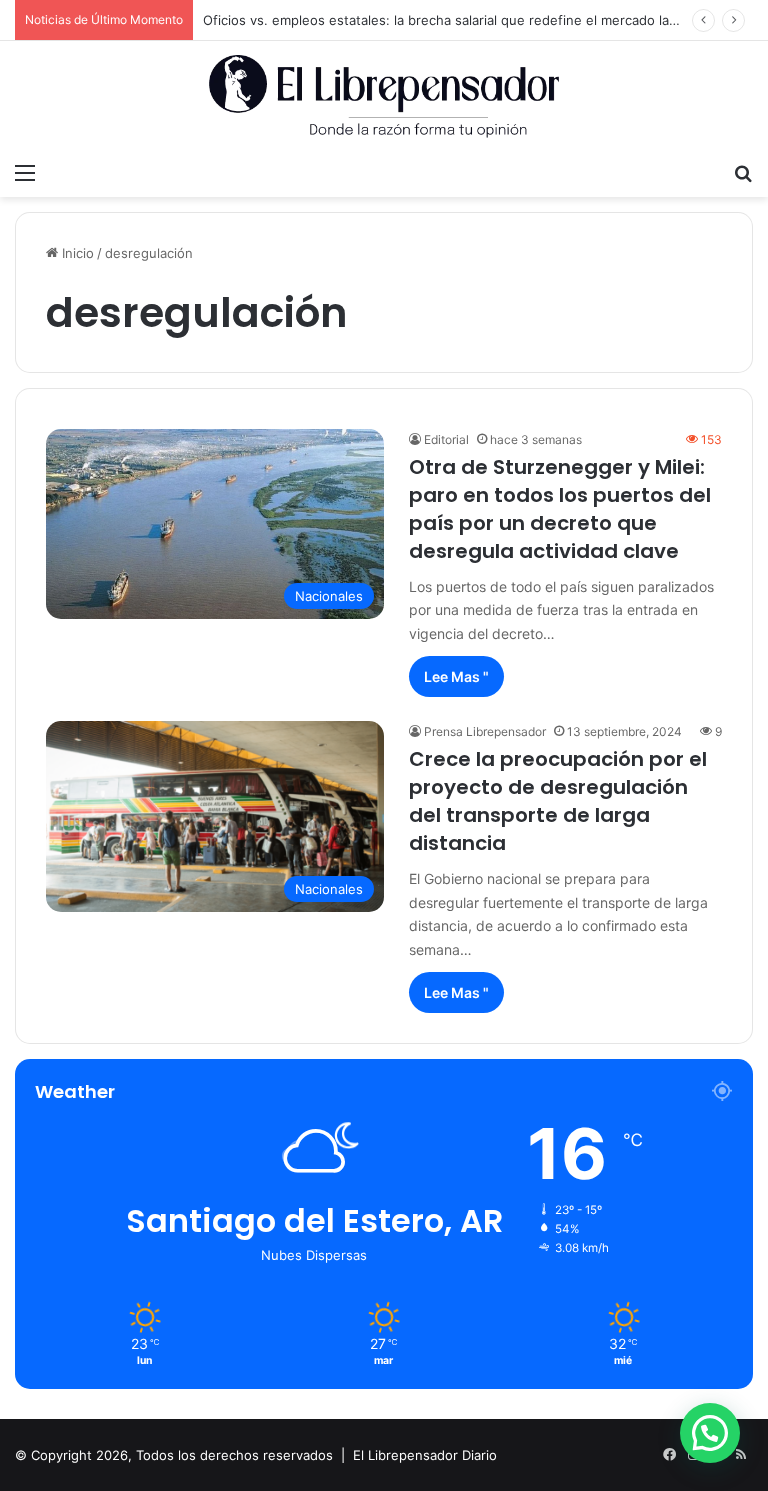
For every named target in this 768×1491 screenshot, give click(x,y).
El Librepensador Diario (425, 1455)
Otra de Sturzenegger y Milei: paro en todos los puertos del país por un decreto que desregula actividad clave (560, 509)
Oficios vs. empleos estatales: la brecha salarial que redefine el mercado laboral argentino (483, 20)
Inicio (76, 253)
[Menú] (25, 172)
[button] (710, 1433)
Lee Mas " (456, 676)
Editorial (446, 439)
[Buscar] (743, 172)
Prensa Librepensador (485, 731)
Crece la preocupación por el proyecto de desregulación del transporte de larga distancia (558, 801)
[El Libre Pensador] (384, 96)
